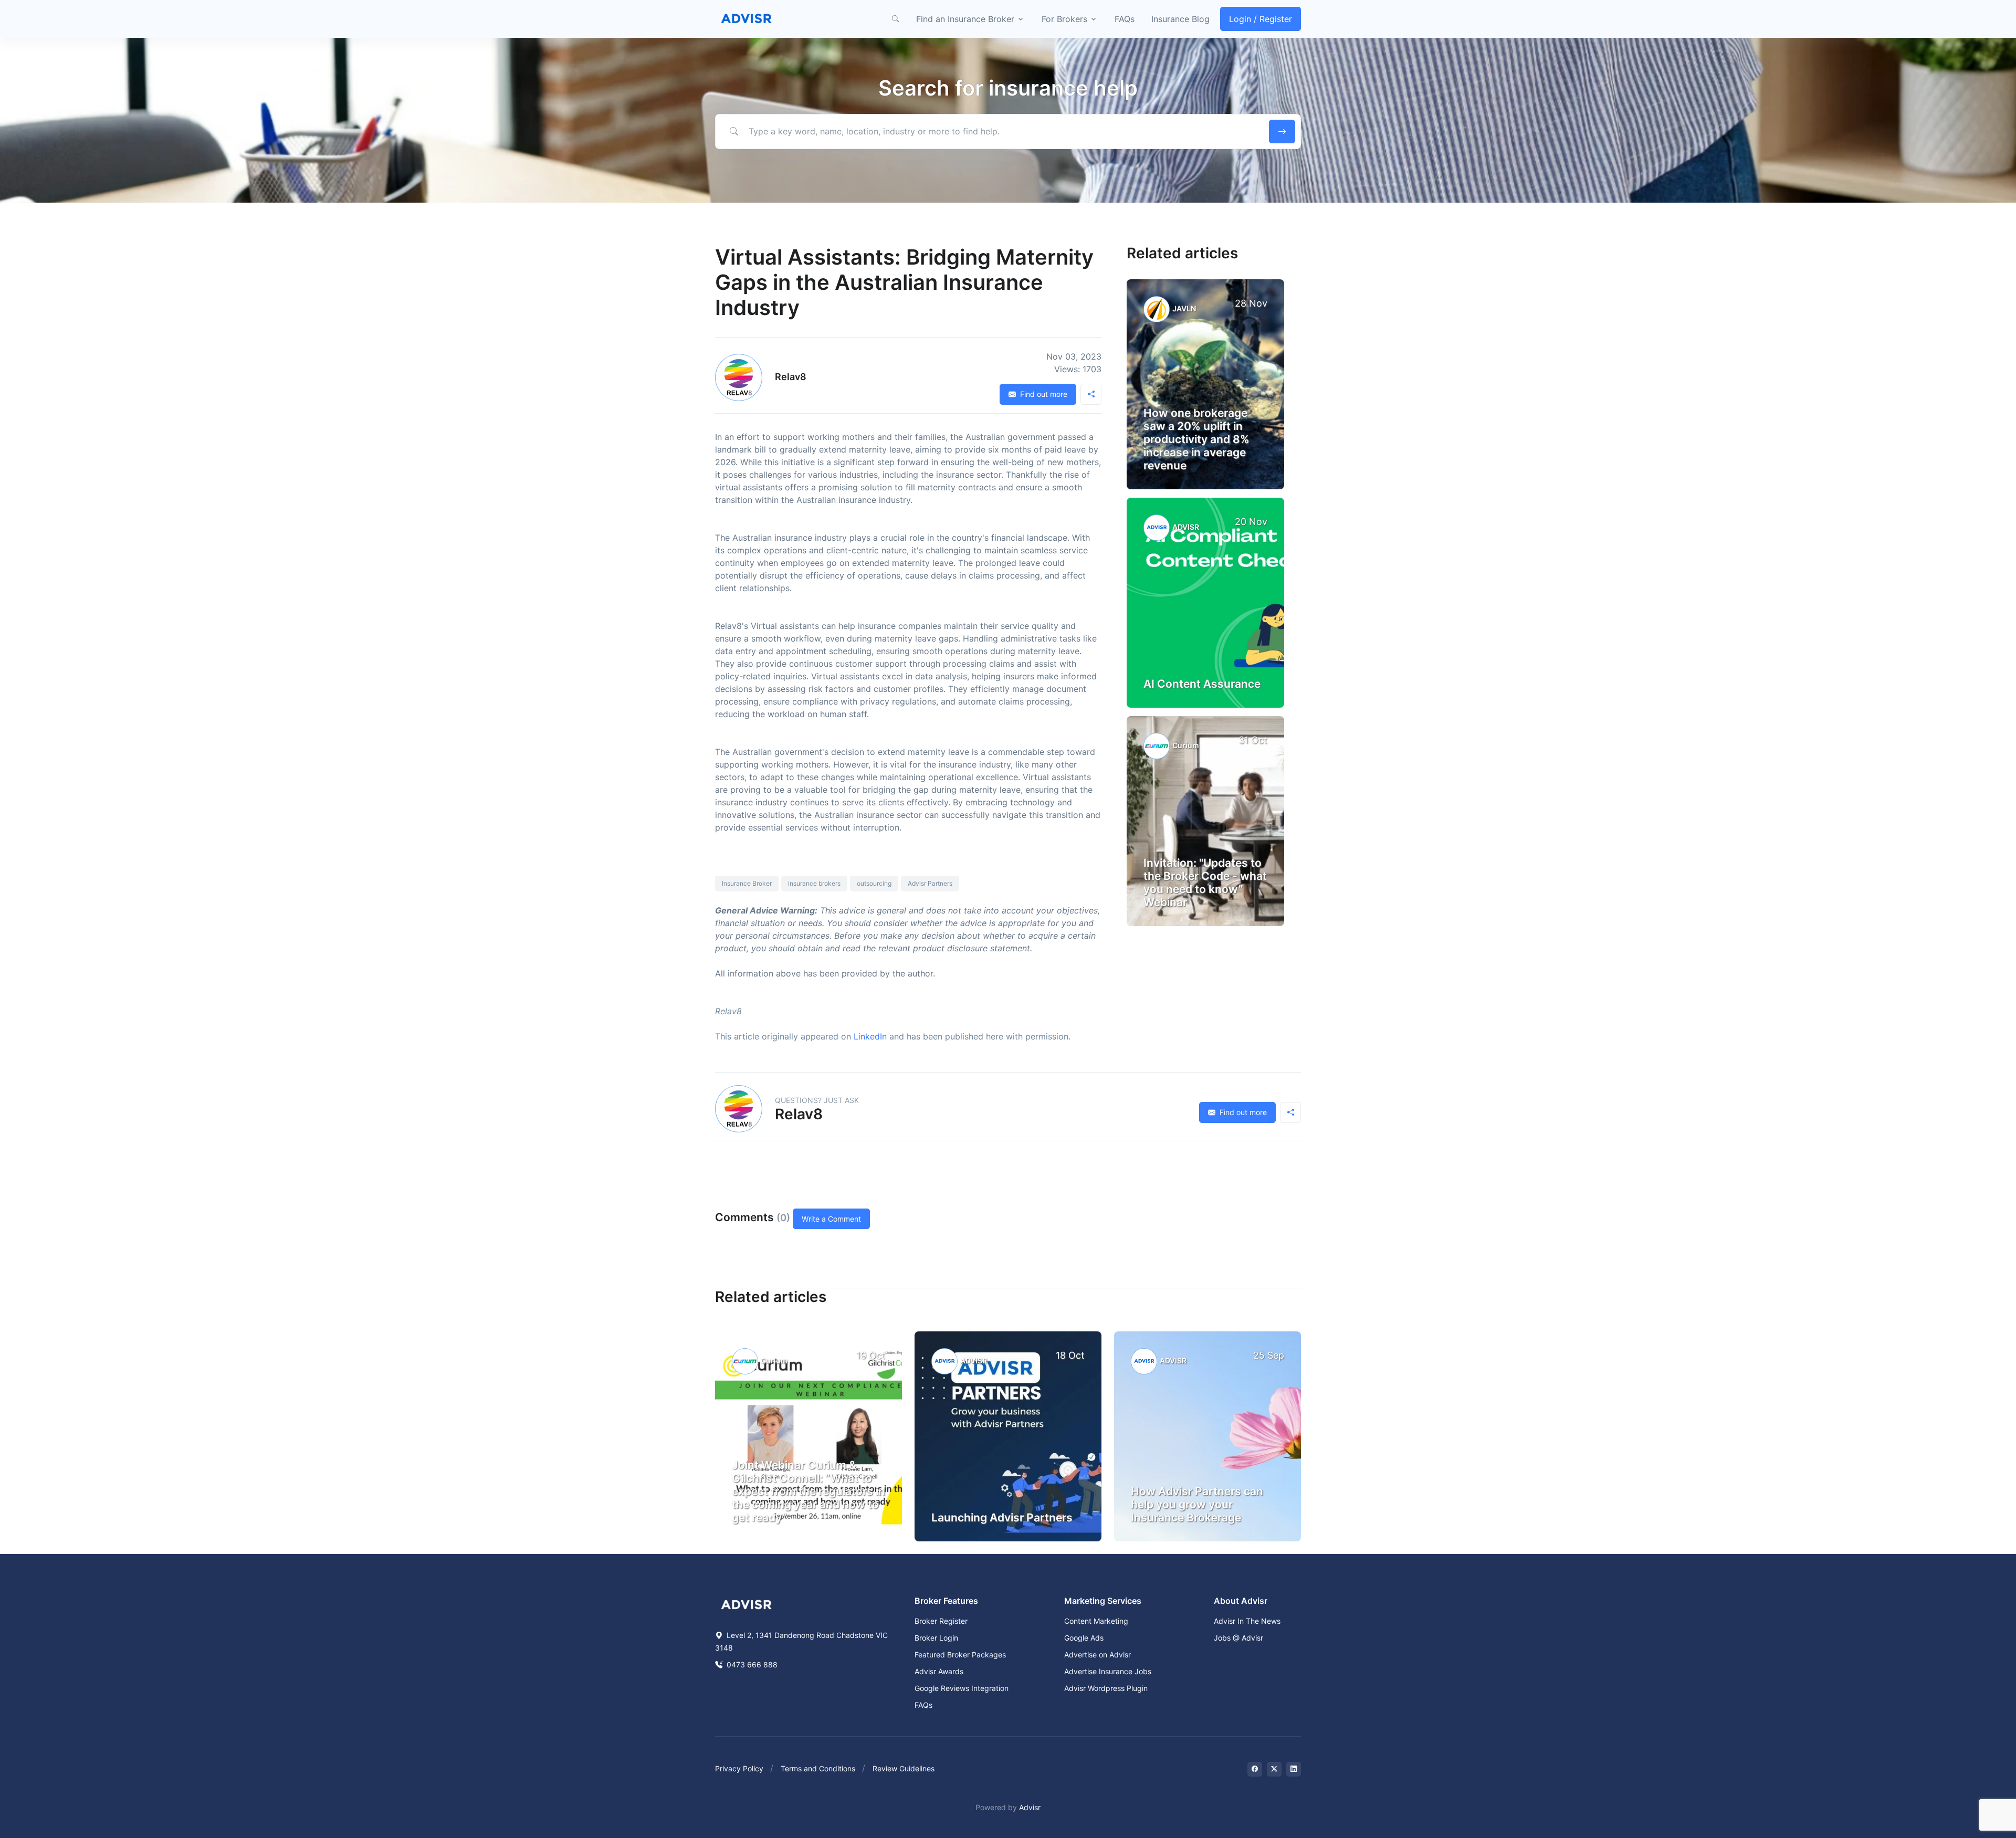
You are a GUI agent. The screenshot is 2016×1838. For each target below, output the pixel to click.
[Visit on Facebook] (1255, 1769)
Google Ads (1084, 1638)
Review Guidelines (904, 1768)
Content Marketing (1096, 1621)
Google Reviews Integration (962, 1688)
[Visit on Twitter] (1274, 1769)
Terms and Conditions (818, 1768)
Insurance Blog (1180, 19)
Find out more (1043, 394)
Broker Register (941, 1621)
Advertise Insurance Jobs (1108, 1671)
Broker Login (936, 1638)
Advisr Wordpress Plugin (1106, 1688)
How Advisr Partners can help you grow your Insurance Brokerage (1197, 1504)
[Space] (747, 1604)
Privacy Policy (739, 1768)
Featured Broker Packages (960, 1655)
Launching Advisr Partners (1002, 1517)
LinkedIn (870, 1036)
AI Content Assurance (1202, 684)
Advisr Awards (939, 1671)
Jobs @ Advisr (1238, 1638)
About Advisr (1241, 1601)
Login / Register (1261, 19)
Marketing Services (1103, 1601)
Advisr (1030, 1807)
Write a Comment (831, 1219)
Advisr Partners (930, 883)
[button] (895, 19)
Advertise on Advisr (1098, 1655)
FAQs (1125, 19)
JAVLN (1184, 308)
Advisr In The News (1247, 1621)
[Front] (747, 19)
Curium (1186, 745)
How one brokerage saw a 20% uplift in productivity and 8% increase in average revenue (1196, 439)
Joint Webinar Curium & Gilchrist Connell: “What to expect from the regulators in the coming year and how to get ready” (808, 1492)
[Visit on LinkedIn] (1294, 1769)
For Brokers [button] (1064, 19)
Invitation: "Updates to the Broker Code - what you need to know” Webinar (1205, 883)
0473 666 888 (751, 1664)
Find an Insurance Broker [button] (965, 19)
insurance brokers (814, 883)
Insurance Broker (747, 883)
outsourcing (874, 883)
